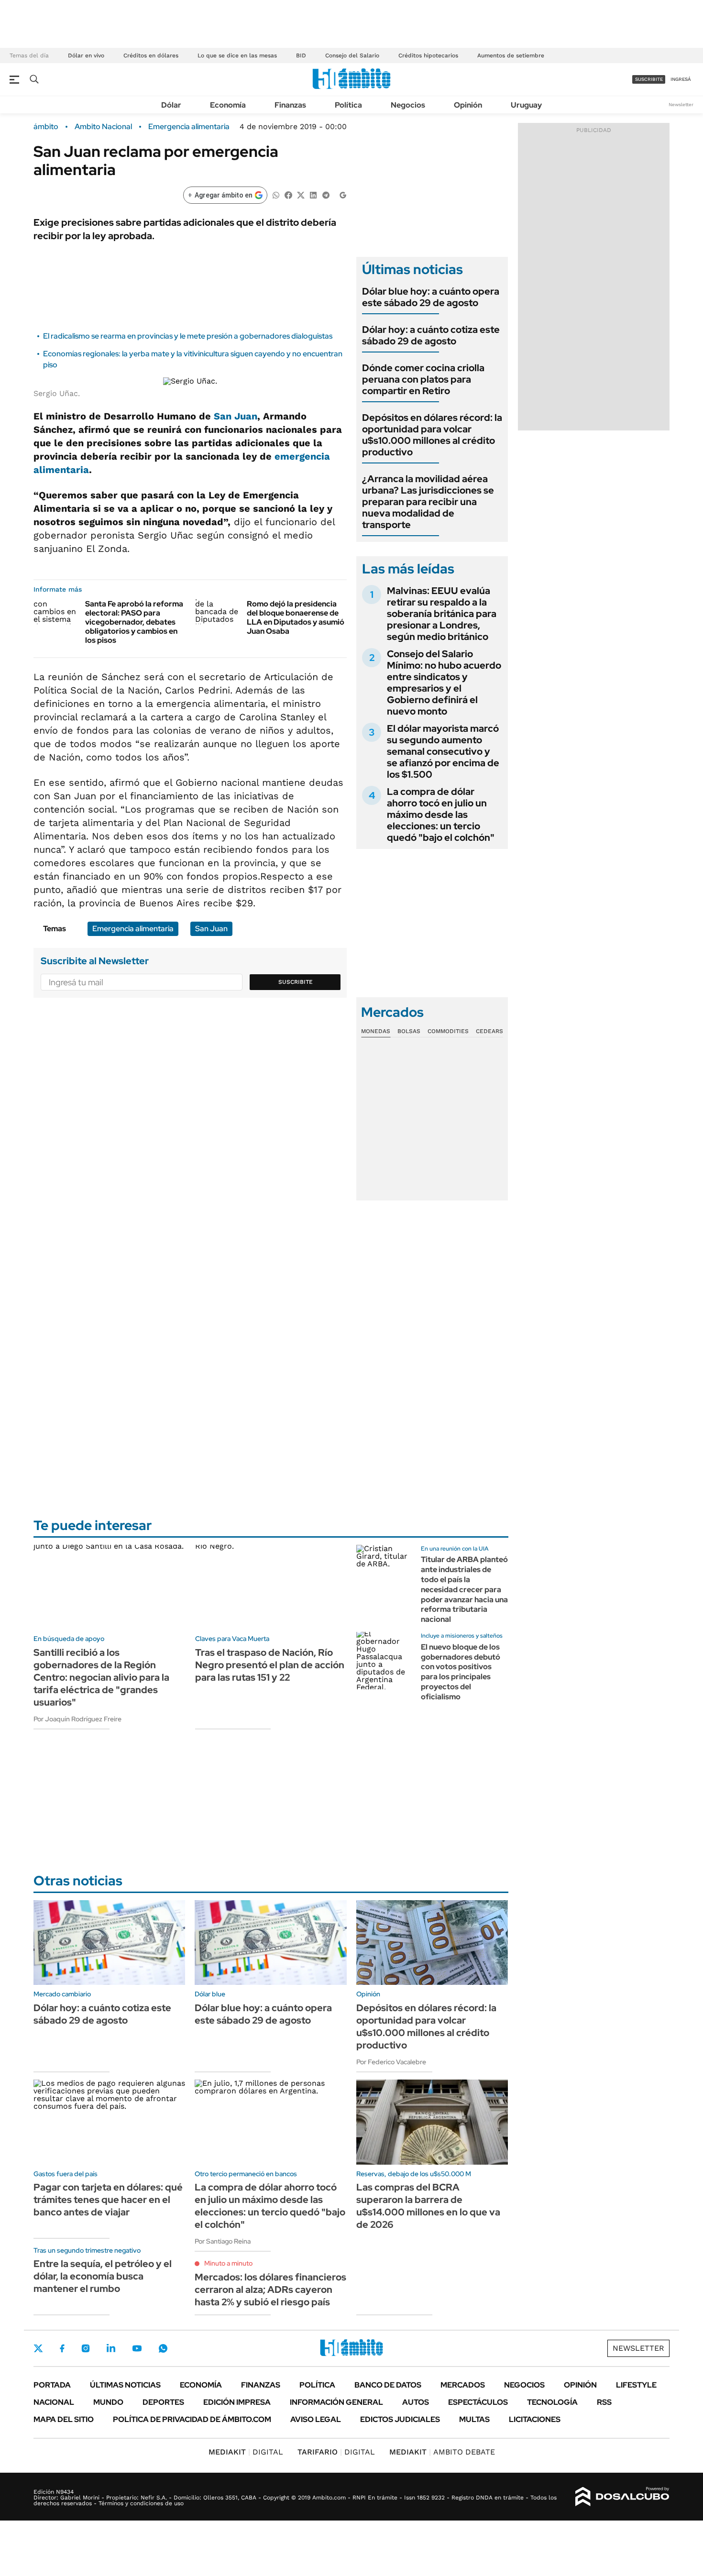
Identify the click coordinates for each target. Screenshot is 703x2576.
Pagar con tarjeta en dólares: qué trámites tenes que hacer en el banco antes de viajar (108, 2200)
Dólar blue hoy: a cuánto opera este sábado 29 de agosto (431, 297)
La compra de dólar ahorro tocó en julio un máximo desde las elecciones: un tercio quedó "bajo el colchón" (441, 815)
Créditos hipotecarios (428, 55)
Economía (228, 105)
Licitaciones (535, 2419)
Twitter (38, 2348)
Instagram (86, 2348)
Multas (474, 2419)
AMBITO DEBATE (442, 2452)
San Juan (236, 416)
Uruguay (526, 105)
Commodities (448, 1031)
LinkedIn (111, 2348)
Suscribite (296, 982)
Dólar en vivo (86, 55)
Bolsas (409, 1031)
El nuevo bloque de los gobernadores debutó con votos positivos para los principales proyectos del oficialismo (461, 1672)
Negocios (408, 105)
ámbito (46, 127)
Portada (52, 2385)
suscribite (649, 79)
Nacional (54, 2402)
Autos (416, 2402)
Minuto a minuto (228, 2263)
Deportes (163, 2402)
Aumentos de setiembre (511, 55)
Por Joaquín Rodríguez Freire (77, 1719)
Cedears (489, 1031)
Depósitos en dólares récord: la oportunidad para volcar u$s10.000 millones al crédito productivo (432, 435)
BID (301, 55)
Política (348, 105)
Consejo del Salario (352, 55)
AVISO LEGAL (316, 2419)
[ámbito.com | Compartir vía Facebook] (288, 194)
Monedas (376, 1031)
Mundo (108, 2402)
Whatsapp (163, 2348)
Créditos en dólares (151, 55)
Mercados (463, 2385)
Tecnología (552, 2402)
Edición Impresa (237, 2402)
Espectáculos (478, 2402)
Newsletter (681, 105)
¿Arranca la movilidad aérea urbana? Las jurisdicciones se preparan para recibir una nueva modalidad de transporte (428, 502)
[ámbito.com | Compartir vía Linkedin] (313, 194)
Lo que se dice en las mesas (237, 55)
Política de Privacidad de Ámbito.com (192, 2419)
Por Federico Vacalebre (391, 2062)
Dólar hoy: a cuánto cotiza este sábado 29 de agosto (431, 335)
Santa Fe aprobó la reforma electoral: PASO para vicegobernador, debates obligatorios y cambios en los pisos (134, 622)
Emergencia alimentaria (189, 127)
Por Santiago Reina (223, 2241)
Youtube (137, 2349)
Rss (604, 2402)
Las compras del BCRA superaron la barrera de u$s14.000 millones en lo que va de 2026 (428, 2206)
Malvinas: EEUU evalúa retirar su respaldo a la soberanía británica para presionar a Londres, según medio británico (442, 614)
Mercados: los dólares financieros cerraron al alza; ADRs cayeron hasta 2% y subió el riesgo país (270, 2290)
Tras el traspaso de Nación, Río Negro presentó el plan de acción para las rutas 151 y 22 (270, 1665)
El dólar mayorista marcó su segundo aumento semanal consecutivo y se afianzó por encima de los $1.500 (443, 751)
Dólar (171, 105)
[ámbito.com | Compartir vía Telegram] (326, 194)
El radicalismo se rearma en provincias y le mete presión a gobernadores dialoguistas (188, 336)
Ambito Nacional (103, 127)
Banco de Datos (388, 2385)
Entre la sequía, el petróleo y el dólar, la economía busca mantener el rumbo (103, 2276)
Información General (336, 2402)
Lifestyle (636, 2385)
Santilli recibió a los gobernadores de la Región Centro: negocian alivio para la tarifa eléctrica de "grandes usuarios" (101, 1677)
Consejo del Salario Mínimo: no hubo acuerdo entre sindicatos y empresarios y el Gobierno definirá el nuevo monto (444, 683)
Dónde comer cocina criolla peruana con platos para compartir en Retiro (423, 379)
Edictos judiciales (400, 2419)
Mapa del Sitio (64, 2419)
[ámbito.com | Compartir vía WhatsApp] (276, 194)
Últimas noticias (125, 2385)
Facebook (62, 2348)
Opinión (468, 105)
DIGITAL (246, 2452)
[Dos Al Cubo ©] (622, 2497)
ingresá (681, 79)
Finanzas (290, 105)
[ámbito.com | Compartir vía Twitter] (301, 194)
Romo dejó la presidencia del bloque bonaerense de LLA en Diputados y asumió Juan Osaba (296, 618)
